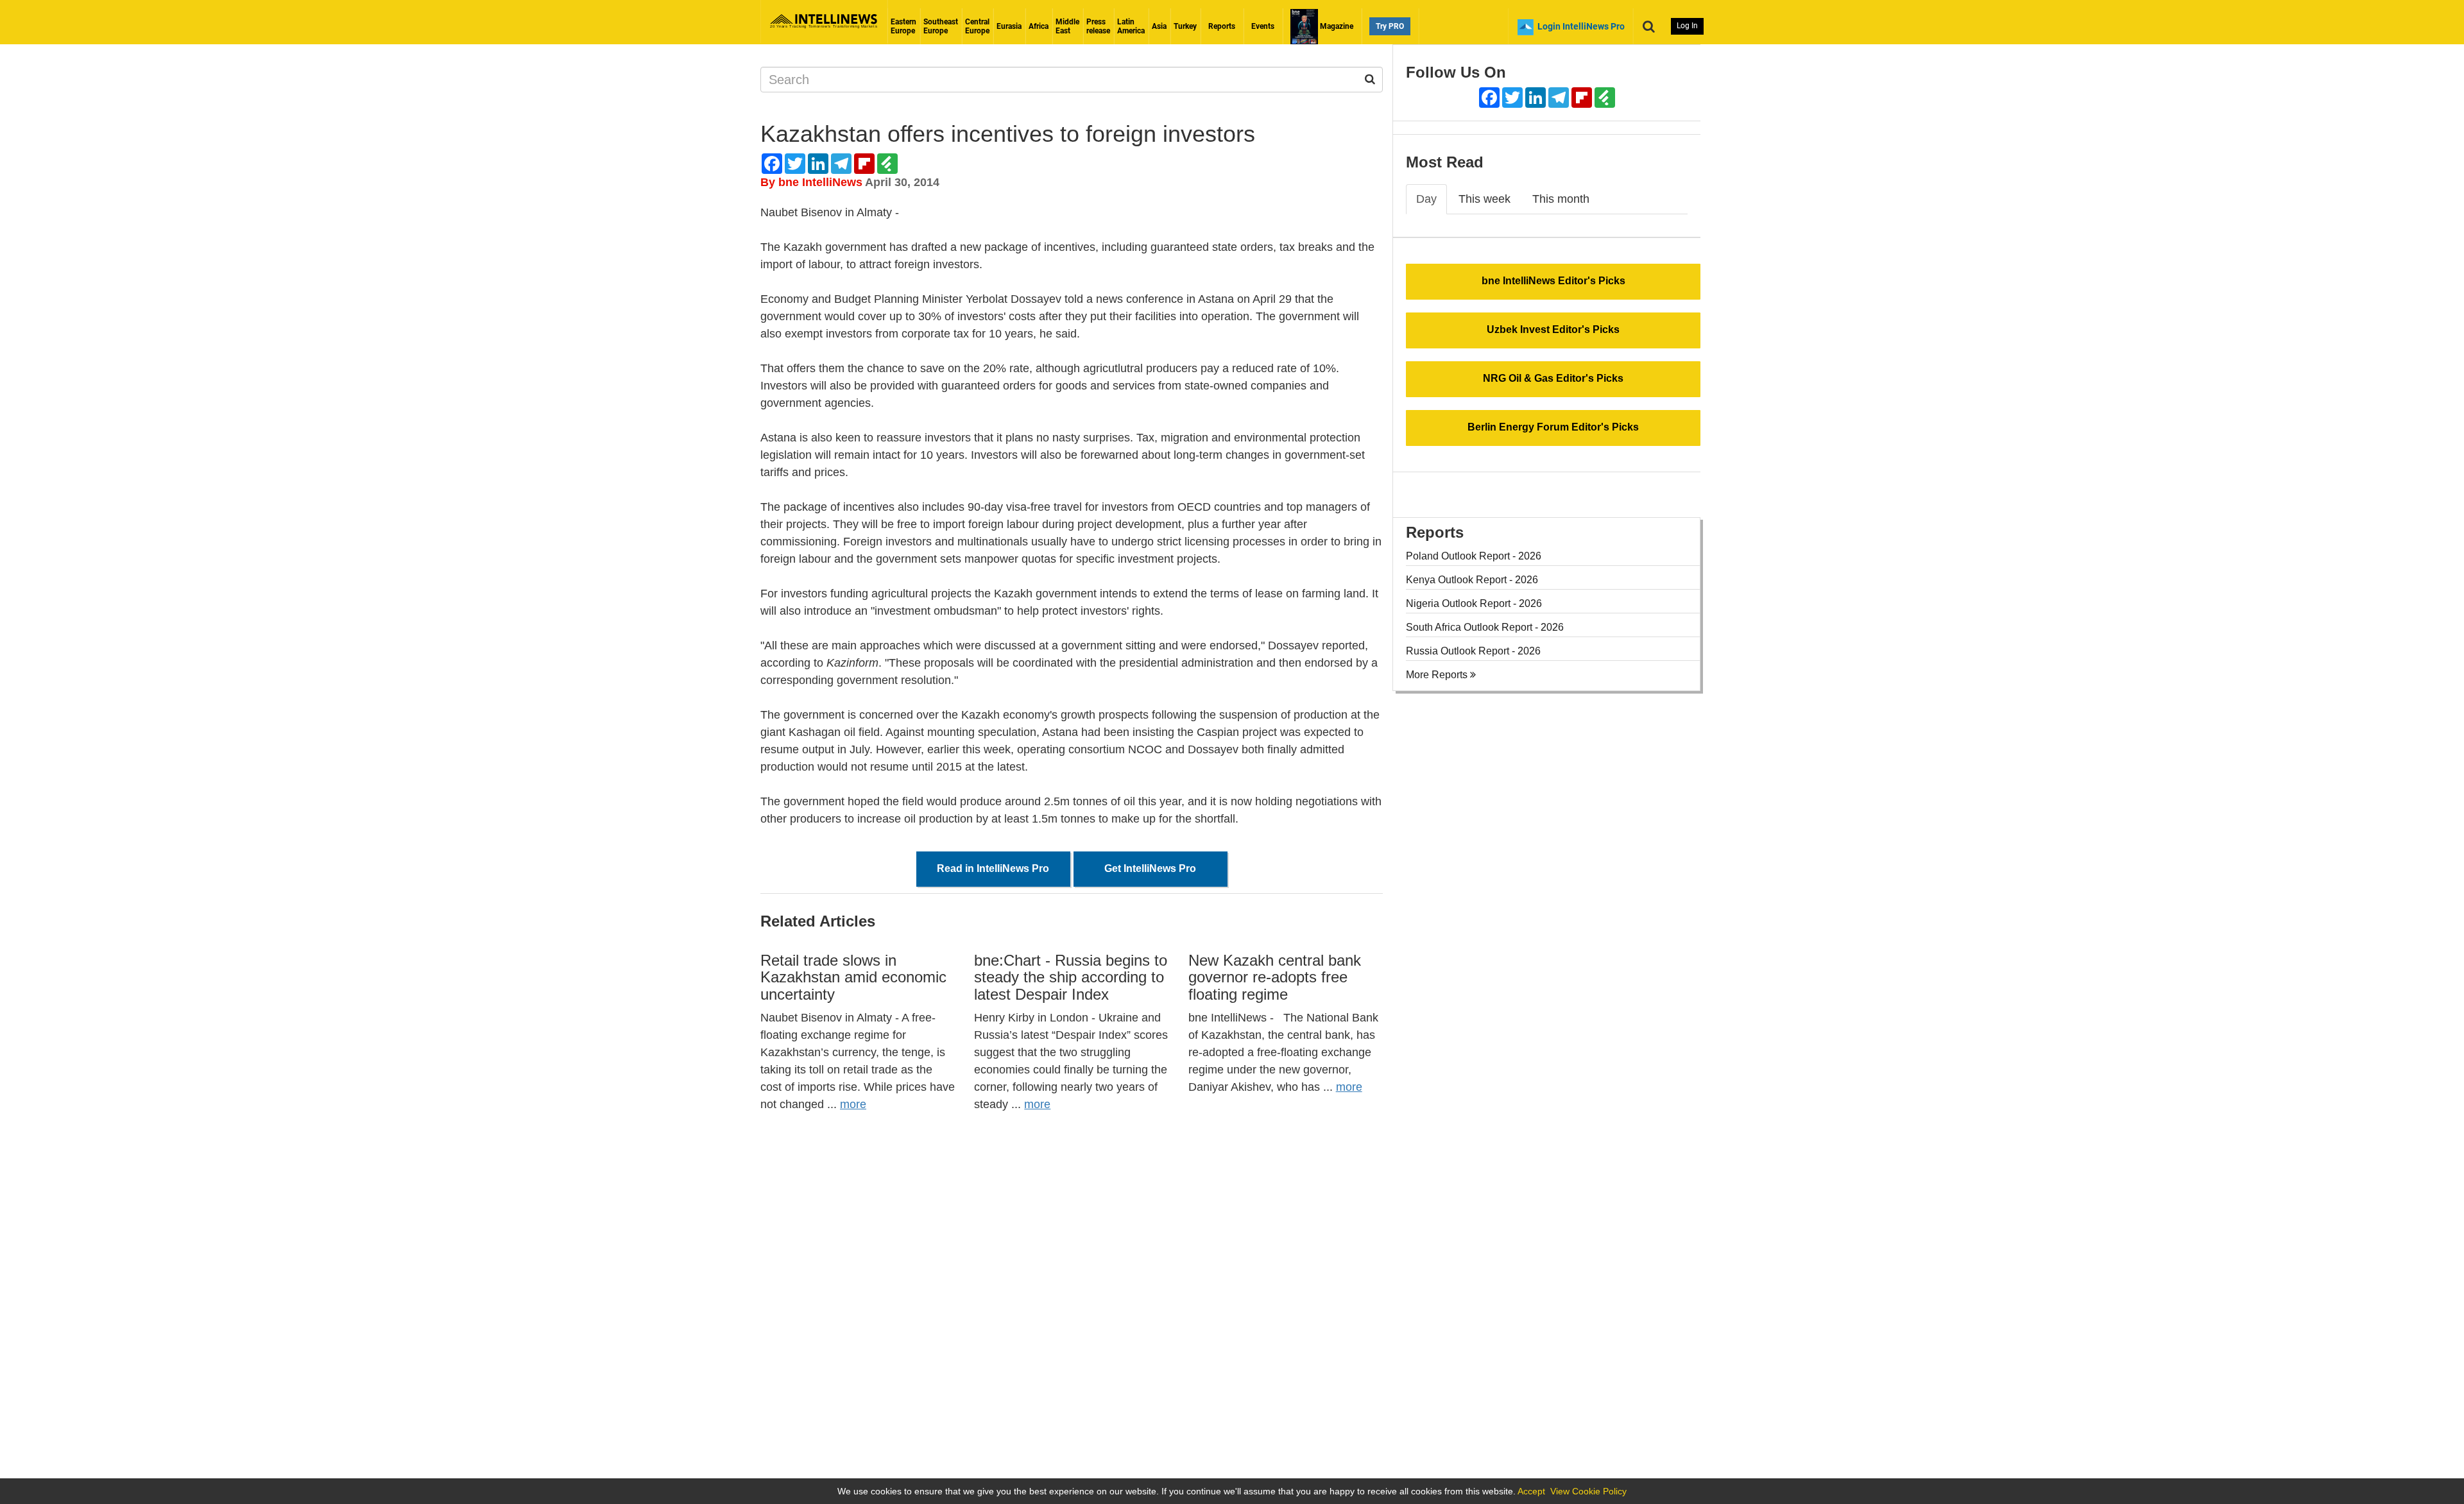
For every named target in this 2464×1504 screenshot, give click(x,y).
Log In (1687, 26)
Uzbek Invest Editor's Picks (1553, 329)
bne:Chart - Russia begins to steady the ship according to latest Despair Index (1071, 977)
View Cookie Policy (1588, 1491)
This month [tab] (1561, 199)
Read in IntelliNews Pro (993, 868)
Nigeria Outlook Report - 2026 (1474, 603)
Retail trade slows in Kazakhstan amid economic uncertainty (853, 977)
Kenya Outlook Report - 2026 (1472, 580)
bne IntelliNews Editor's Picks (1553, 281)
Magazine (1336, 26)
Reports (1222, 26)
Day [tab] (1426, 199)
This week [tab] (1484, 199)
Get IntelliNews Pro (1150, 868)
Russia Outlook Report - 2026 (1473, 651)
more (853, 1104)
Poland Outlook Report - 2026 (1474, 556)
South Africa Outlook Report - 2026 (1485, 627)
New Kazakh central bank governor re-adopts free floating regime (1275, 977)
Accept (1531, 1491)
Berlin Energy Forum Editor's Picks (1553, 427)
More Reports (1438, 675)
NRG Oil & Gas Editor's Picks (1553, 378)
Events (1263, 26)
